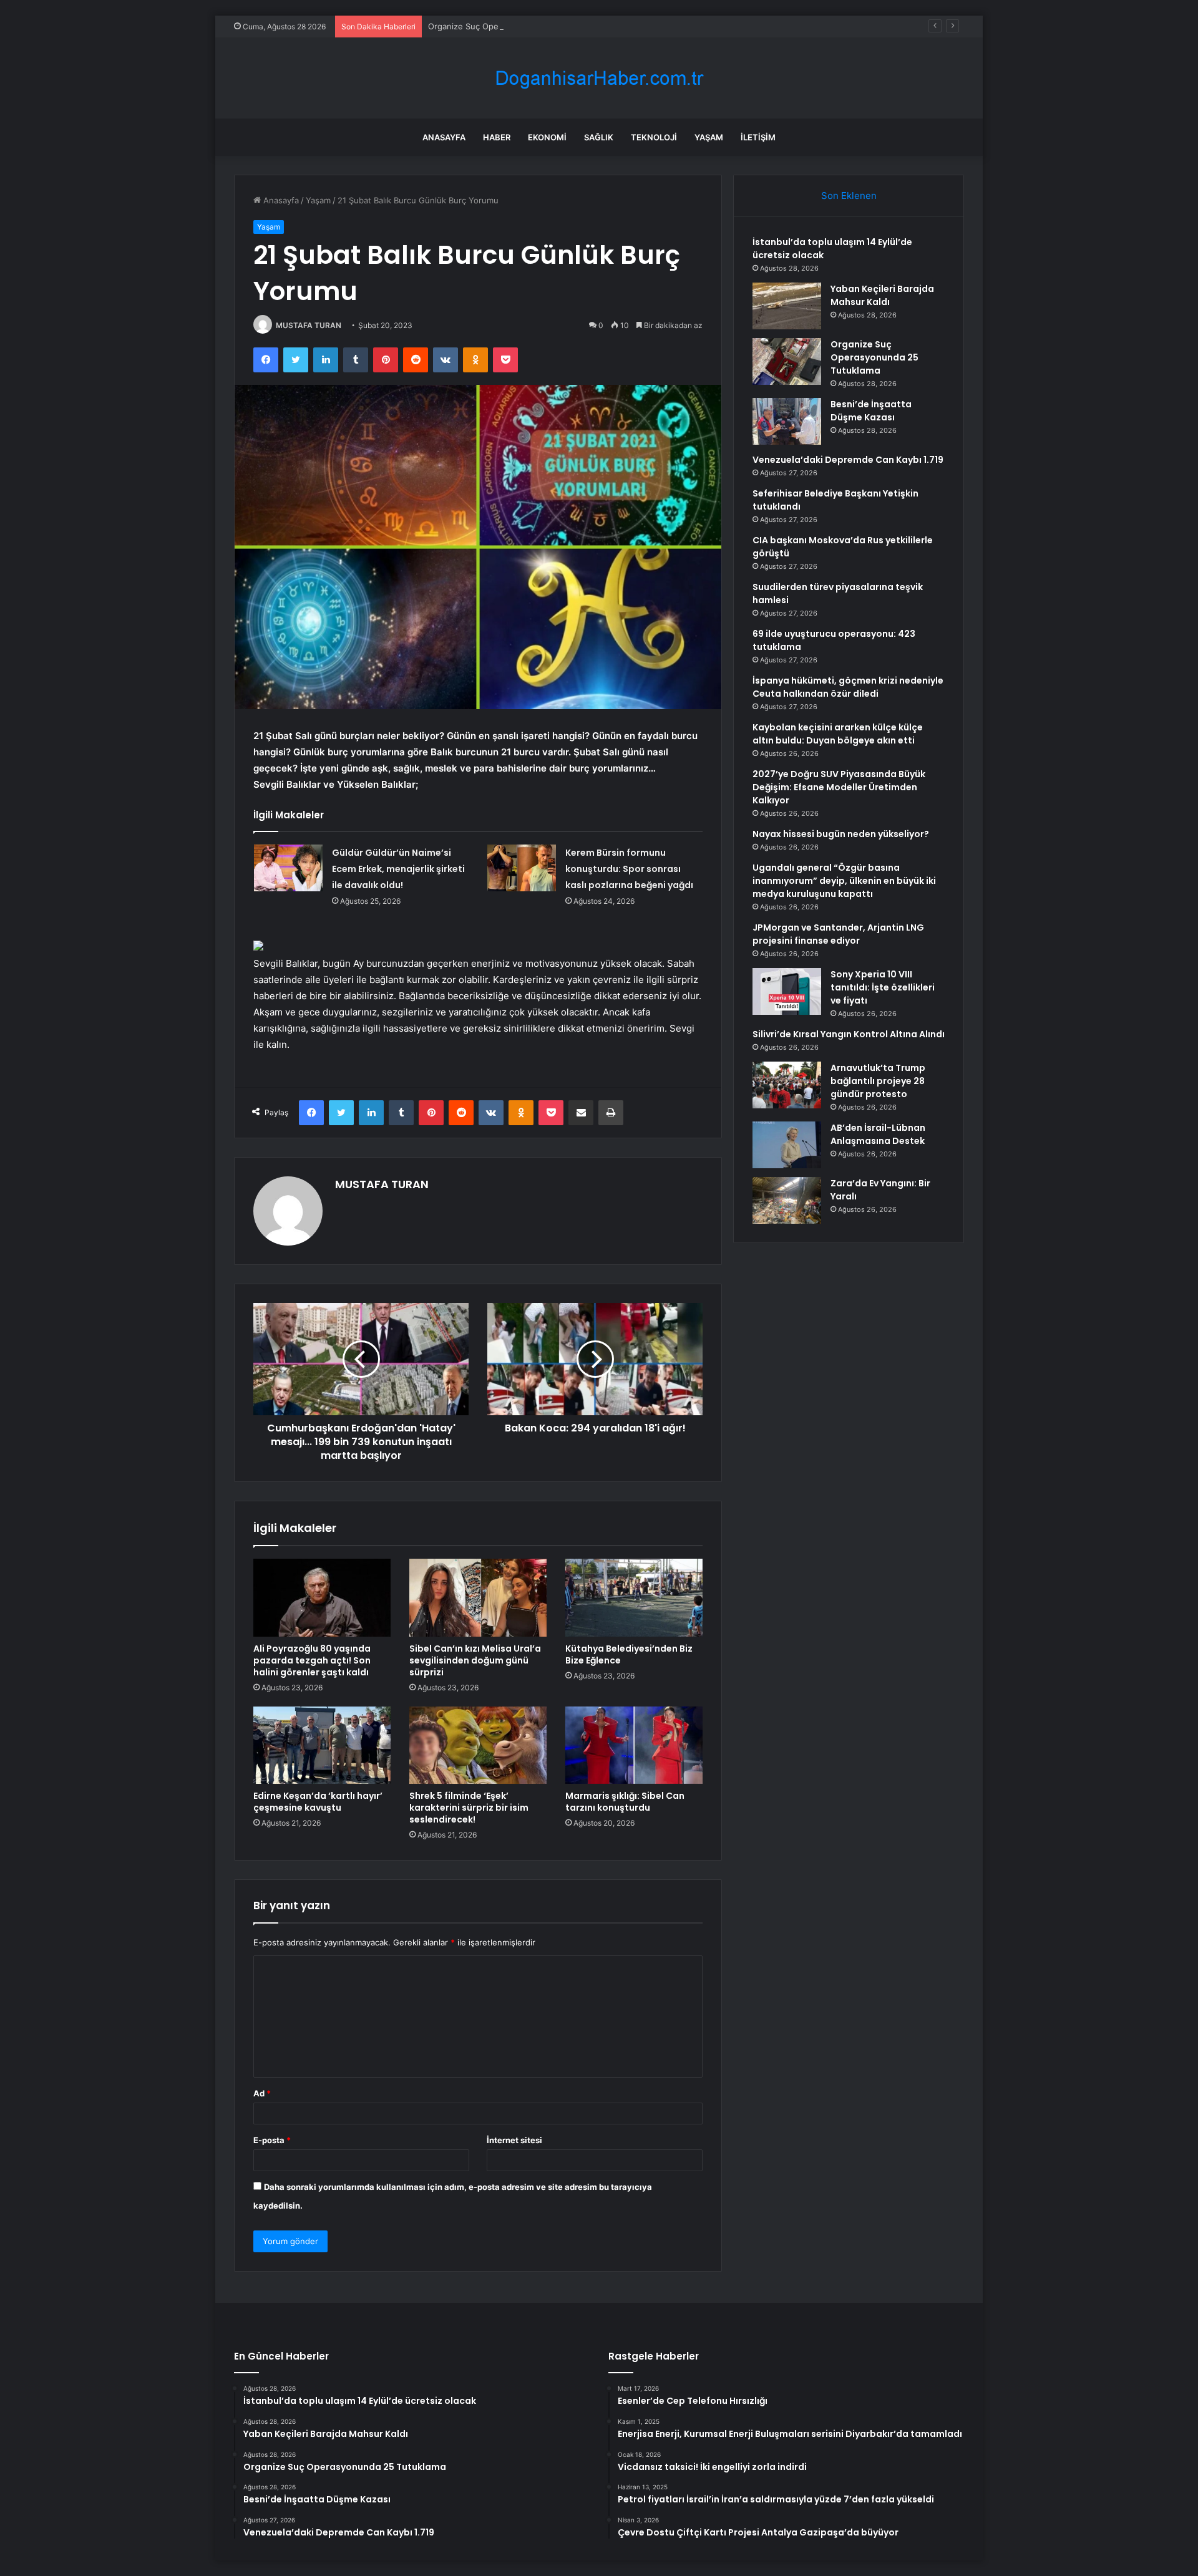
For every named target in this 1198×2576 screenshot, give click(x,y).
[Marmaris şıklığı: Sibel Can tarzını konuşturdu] (634, 1745)
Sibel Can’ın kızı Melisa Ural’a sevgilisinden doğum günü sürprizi (475, 1660)
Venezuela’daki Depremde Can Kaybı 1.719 (848, 460)
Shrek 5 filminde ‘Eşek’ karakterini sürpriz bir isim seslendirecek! (469, 1808)
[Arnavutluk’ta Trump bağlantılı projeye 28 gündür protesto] (787, 1085)
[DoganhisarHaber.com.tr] (599, 78)
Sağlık (599, 137)
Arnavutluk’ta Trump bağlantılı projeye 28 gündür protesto (878, 1081)
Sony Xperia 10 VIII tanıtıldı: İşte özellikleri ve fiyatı (883, 987)
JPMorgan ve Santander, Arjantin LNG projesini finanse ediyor (838, 934)
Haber (497, 137)
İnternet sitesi (514, 2140)
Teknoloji (654, 137)
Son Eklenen (849, 196)
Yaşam (709, 137)
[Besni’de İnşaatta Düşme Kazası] (787, 421)
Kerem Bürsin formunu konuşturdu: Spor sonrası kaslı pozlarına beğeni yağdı (629, 869)
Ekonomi (547, 137)
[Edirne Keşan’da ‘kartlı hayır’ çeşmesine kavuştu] (322, 1745)
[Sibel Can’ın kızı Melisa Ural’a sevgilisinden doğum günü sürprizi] (478, 1597)
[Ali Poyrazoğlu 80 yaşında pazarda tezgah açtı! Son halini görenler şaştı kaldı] (322, 1597)
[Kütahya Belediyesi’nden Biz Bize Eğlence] (634, 1597)
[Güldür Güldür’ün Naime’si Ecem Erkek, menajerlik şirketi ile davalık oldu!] (288, 868)
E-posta (272, 2140)
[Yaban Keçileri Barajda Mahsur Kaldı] (787, 306)
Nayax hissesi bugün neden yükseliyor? (841, 834)
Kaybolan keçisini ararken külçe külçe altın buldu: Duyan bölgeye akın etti (838, 734)
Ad (262, 2093)
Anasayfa (444, 137)
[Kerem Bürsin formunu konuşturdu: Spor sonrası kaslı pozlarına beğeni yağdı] (522, 868)
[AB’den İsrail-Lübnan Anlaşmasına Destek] (787, 1145)
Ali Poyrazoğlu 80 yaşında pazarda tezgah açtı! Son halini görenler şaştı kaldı (312, 1660)
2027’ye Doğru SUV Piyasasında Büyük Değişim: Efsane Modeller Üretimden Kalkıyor (839, 787)
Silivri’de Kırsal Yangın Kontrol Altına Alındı (849, 1034)
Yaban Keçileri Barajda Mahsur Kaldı (882, 295)
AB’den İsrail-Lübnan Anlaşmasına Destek (878, 1134)
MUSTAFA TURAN (309, 325)
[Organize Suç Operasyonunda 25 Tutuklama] (787, 361)
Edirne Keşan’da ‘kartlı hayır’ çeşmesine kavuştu (318, 1802)
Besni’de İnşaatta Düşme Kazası (871, 411)
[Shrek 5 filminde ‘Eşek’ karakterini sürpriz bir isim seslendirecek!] (478, 1745)
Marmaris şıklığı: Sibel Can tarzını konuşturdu (625, 1802)
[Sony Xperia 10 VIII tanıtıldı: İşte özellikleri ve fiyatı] (787, 991)
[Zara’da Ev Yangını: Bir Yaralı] (787, 1200)
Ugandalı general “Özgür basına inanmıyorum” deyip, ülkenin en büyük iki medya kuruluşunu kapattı (844, 881)
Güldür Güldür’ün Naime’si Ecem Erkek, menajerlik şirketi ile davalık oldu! (398, 869)
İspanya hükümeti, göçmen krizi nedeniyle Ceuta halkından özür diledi (848, 687)
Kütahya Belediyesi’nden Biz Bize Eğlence (629, 1654)
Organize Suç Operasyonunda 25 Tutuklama (513, 26)
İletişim (758, 137)
